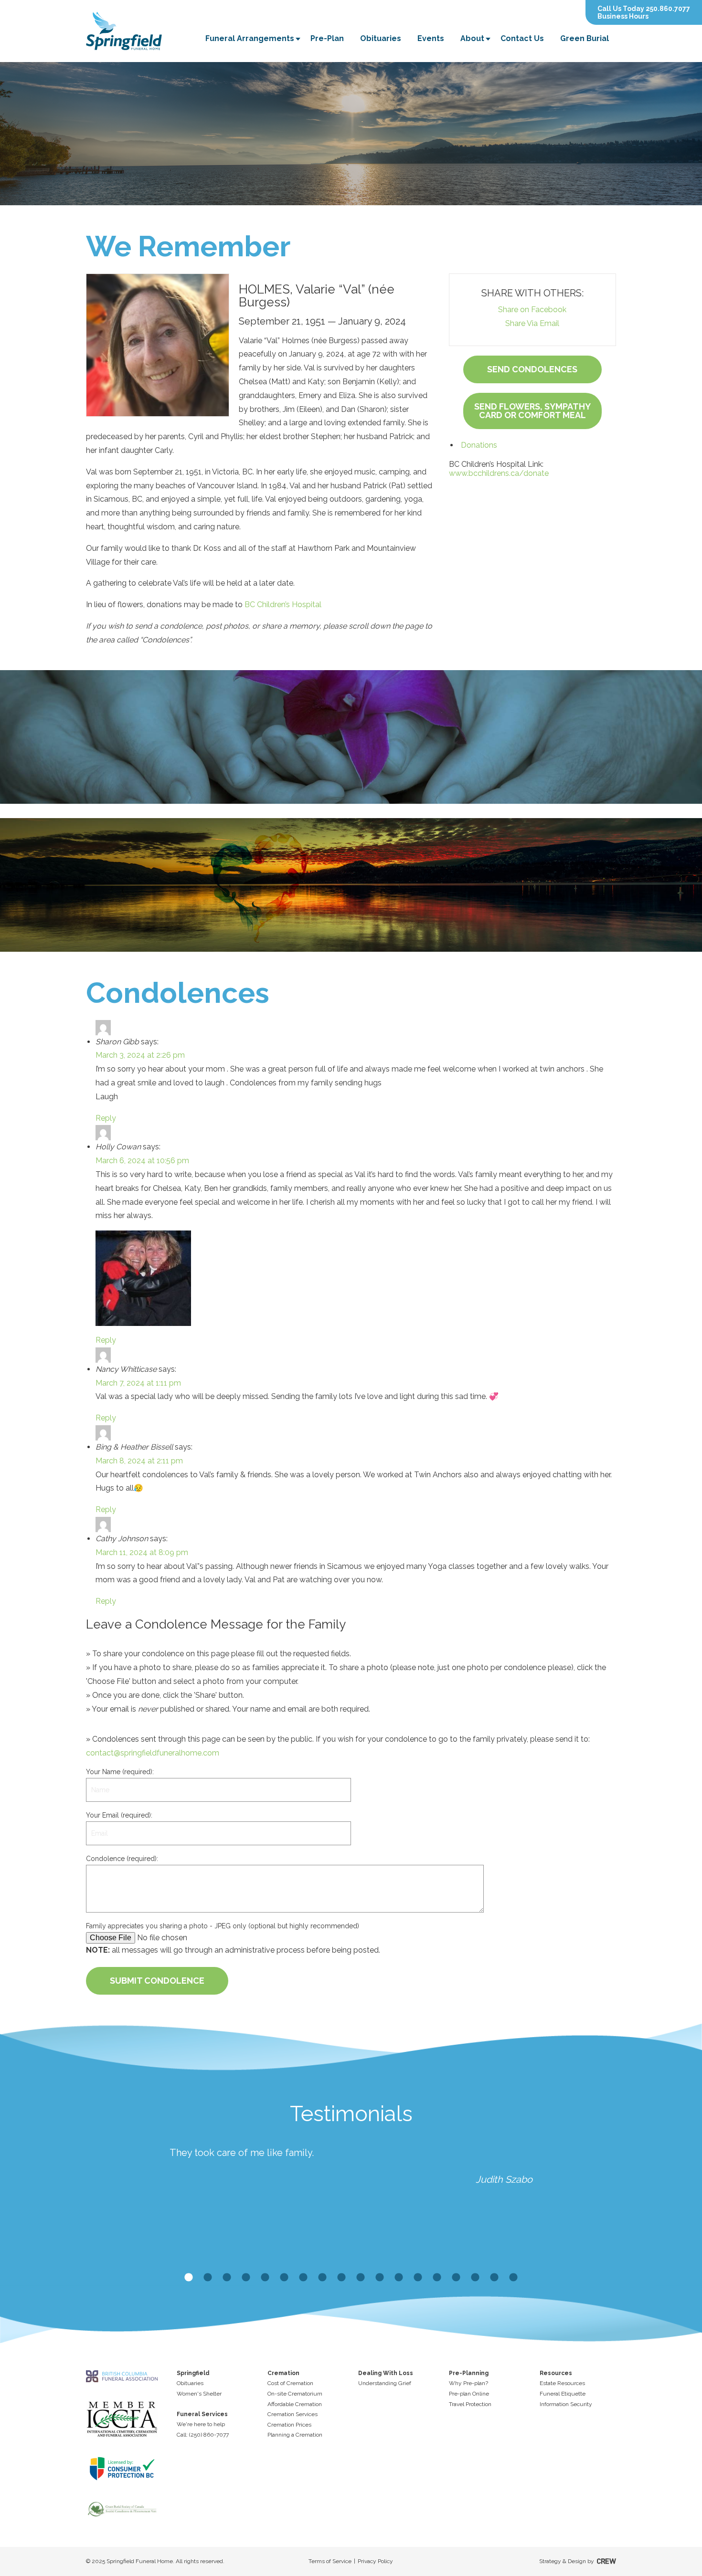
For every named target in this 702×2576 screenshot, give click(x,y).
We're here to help (201, 2424)
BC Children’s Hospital (283, 605)
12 (399, 2278)
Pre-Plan (327, 38)
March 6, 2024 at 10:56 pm (142, 1161)
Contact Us (522, 38)
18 (513, 2278)
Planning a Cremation (295, 2435)
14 (437, 2278)
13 (418, 2278)
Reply (106, 1118)
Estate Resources (562, 2383)
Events (431, 38)
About (472, 38)
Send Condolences (532, 369)
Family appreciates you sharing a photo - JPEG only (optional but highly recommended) (223, 1926)
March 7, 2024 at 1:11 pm (138, 1383)
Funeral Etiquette (563, 2394)
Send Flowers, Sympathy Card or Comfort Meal (532, 411)
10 (361, 2278)
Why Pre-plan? (468, 2383)
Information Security (566, 2404)
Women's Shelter (199, 2394)
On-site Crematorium (295, 2394)
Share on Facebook (532, 310)
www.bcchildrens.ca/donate (499, 473)
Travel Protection (470, 2404)
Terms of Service (330, 2561)
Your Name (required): (120, 1772)
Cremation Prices (289, 2425)
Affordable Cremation (295, 2404)
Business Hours (623, 16)
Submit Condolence (157, 1981)
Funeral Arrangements (250, 38)
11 (380, 2278)
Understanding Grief (385, 2383)
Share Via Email (532, 323)
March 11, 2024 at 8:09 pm (142, 1552)
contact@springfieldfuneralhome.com (153, 1753)
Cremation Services (292, 2414)
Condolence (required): (122, 1859)
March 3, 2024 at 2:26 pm (140, 1055)
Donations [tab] (479, 445)
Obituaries (381, 38)
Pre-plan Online (469, 2394)
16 (475, 2278)
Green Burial (585, 38)
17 (494, 2278)
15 (456, 2278)
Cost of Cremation (290, 2383)
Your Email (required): (119, 1815)
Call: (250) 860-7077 (203, 2435)
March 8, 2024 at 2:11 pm (139, 1461)
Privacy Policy (375, 2561)
